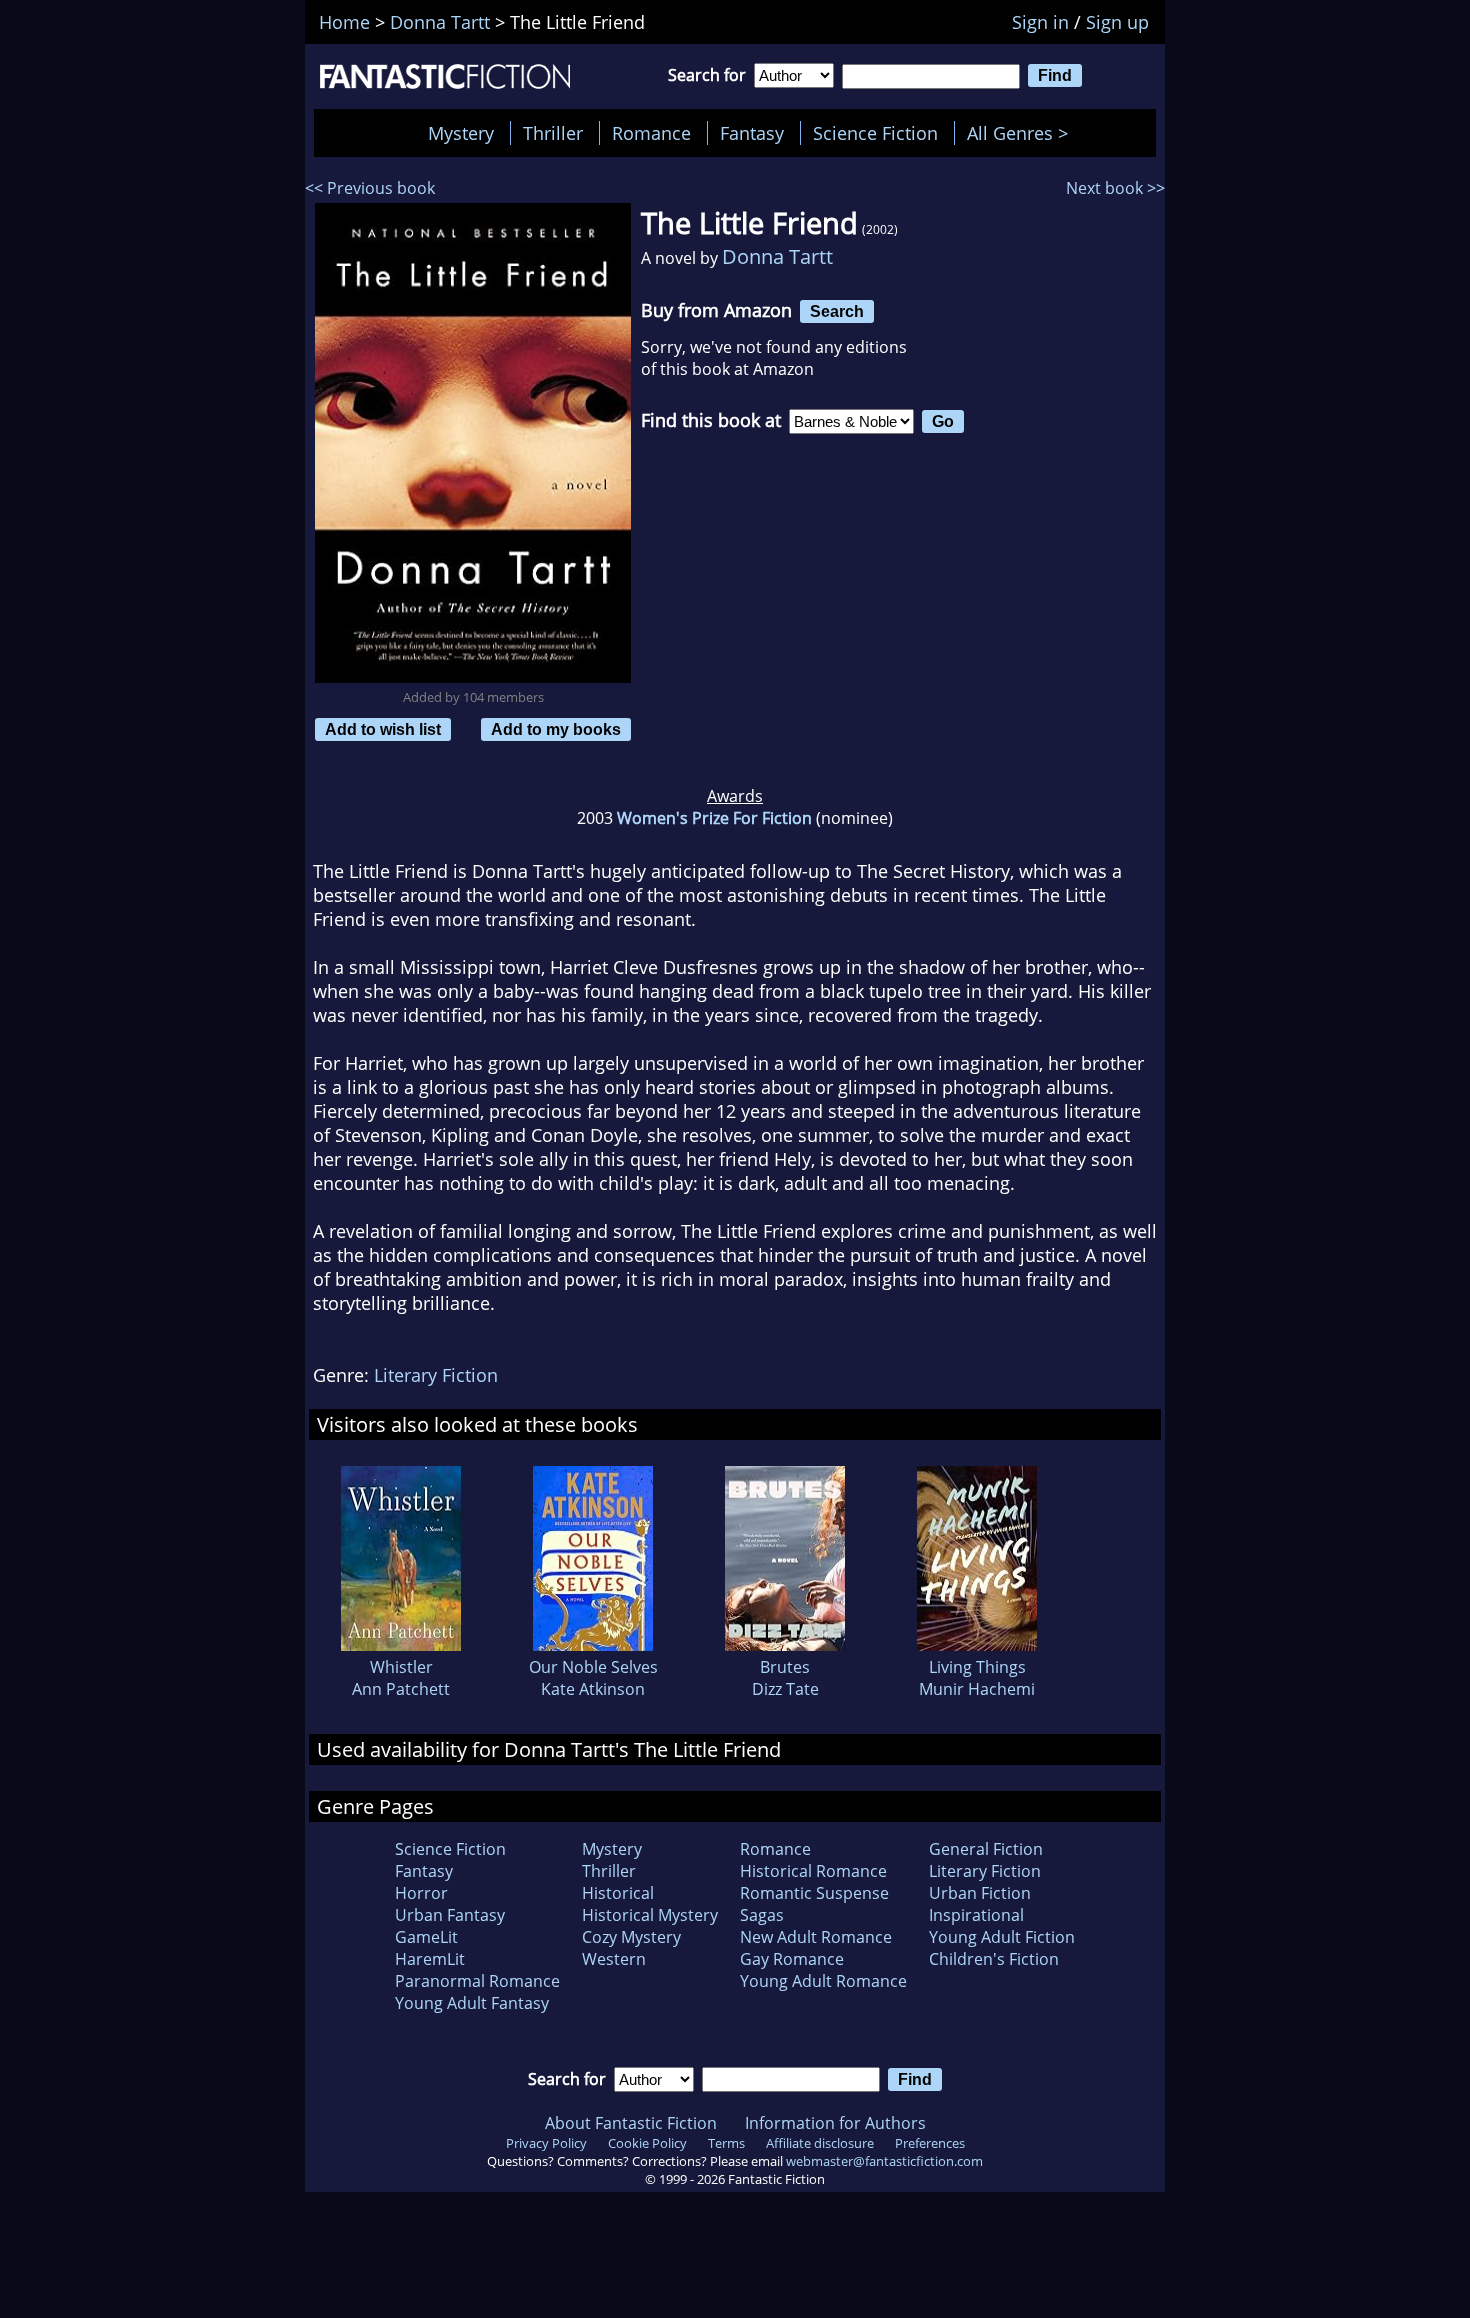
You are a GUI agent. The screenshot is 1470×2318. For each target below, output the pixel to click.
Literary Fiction (436, 1375)
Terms (726, 2143)
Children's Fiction (994, 1959)
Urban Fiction (980, 1893)
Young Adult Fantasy (472, 2003)
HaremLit (430, 1959)
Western (614, 1959)
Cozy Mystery (631, 1937)
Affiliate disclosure (820, 2143)
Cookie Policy (647, 2143)
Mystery (461, 133)
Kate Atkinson (593, 1689)
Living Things (977, 1667)
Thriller (553, 133)
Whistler (401, 1667)
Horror (421, 1893)
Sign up (1117, 22)
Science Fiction (875, 133)
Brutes (785, 1667)
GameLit (426, 1937)
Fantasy (752, 133)
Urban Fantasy (450, 1915)
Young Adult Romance (823, 1981)
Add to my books (556, 729)
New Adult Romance (816, 1937)
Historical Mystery (650, 1915)
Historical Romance (813, 1871)
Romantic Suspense (814, 1893)
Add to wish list (383, 729)
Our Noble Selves (593, 1667)
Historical (618, 1893)
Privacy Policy (546, 2143)
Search (837, 311)
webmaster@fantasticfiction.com (884, 2161)
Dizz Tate (785, 1689)
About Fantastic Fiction (631, 2123)
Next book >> (1115, 188)
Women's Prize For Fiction (714, 818)
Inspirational (976, 1915)
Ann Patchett (401, 1689)
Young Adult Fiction (1002, 1937)
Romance (651, 133)
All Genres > (1022, 133)
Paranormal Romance (477, 1981)
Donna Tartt (777, 256)
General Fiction (986, 1849)
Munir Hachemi (977, 1689)
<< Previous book (370, 188)
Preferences (930, 2143)
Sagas (762, 1915)
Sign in (1040, 22)
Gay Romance (792, 1959)
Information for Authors (835, 2123)
